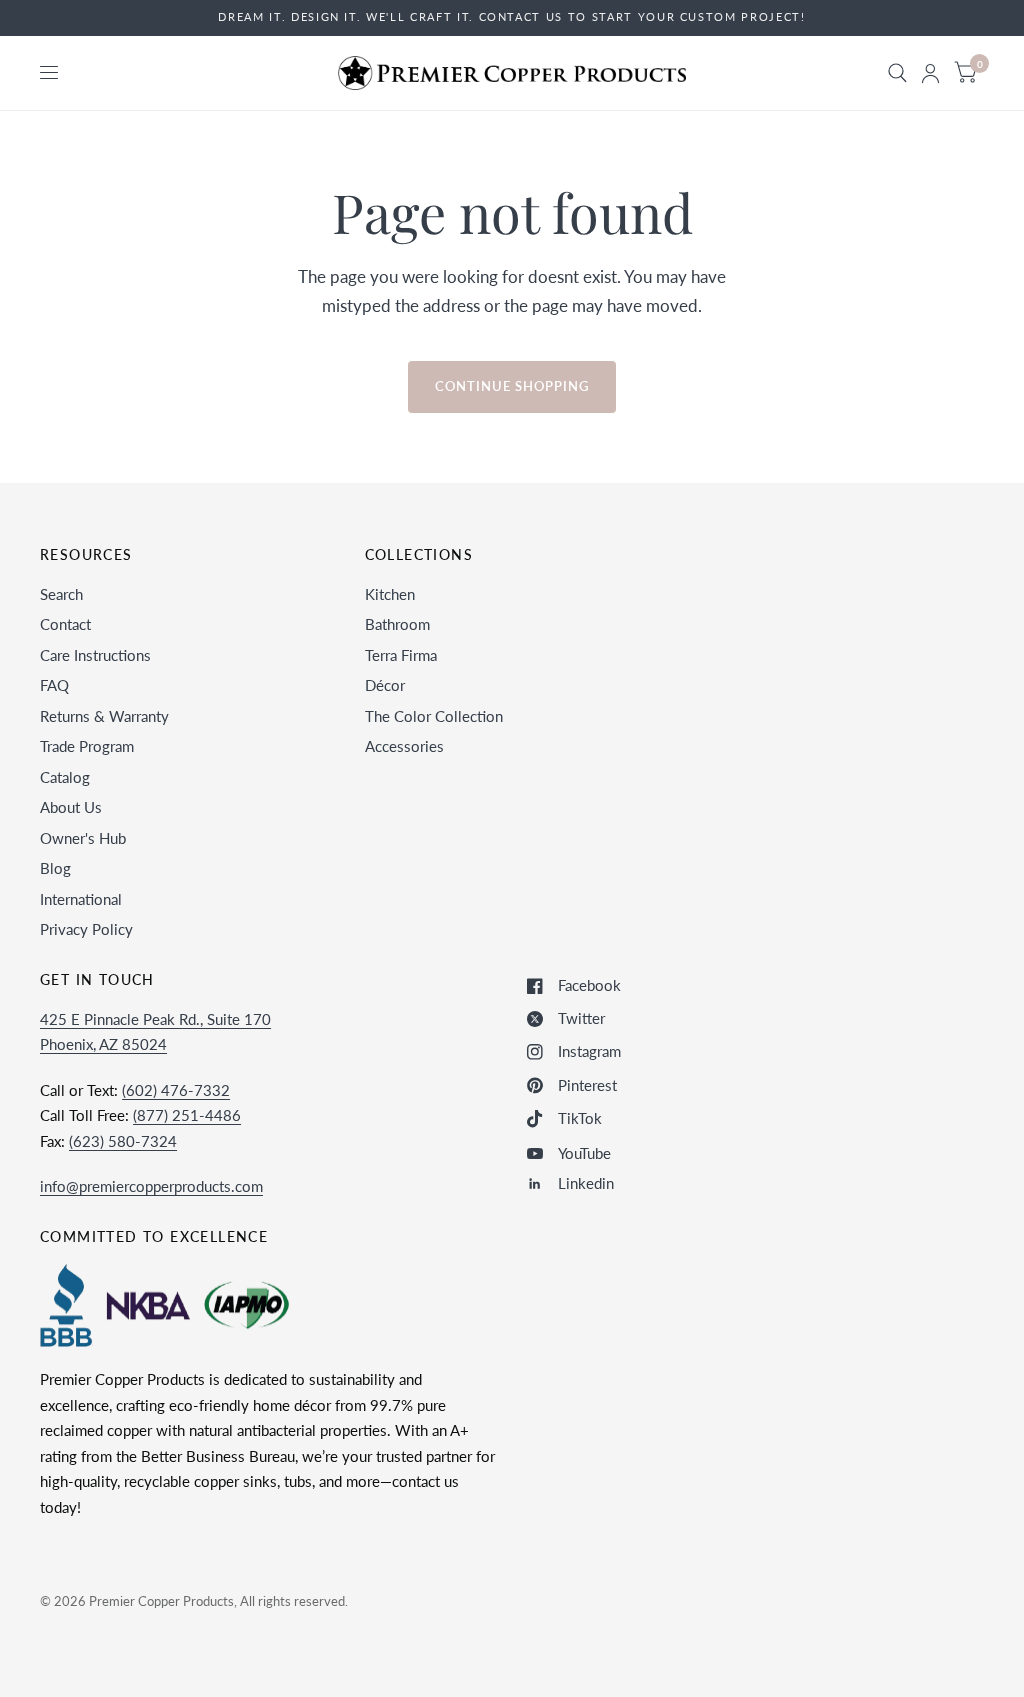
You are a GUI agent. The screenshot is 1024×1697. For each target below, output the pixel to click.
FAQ (54, 685)
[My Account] (930, 73)
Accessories (404, 746)
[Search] (897, 73)
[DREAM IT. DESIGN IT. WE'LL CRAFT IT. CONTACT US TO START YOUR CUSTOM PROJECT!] (511, 17)
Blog (55, 868)
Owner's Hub (83, 838)
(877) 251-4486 (187, 1115)
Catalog (65, 777)
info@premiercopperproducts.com (151, 1186)
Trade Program (87, 746)
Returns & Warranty (104, 716)
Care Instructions (95, 655)
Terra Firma (401, 655)
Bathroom (397, 624)
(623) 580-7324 (123, 1141)
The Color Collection (434, 716)
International (81, 899)
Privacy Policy (86, 929)
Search (61, 594)
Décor (385, 685)
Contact (65, 624)
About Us (71, 807)
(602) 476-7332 (176, 1090)
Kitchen (390, 594)
